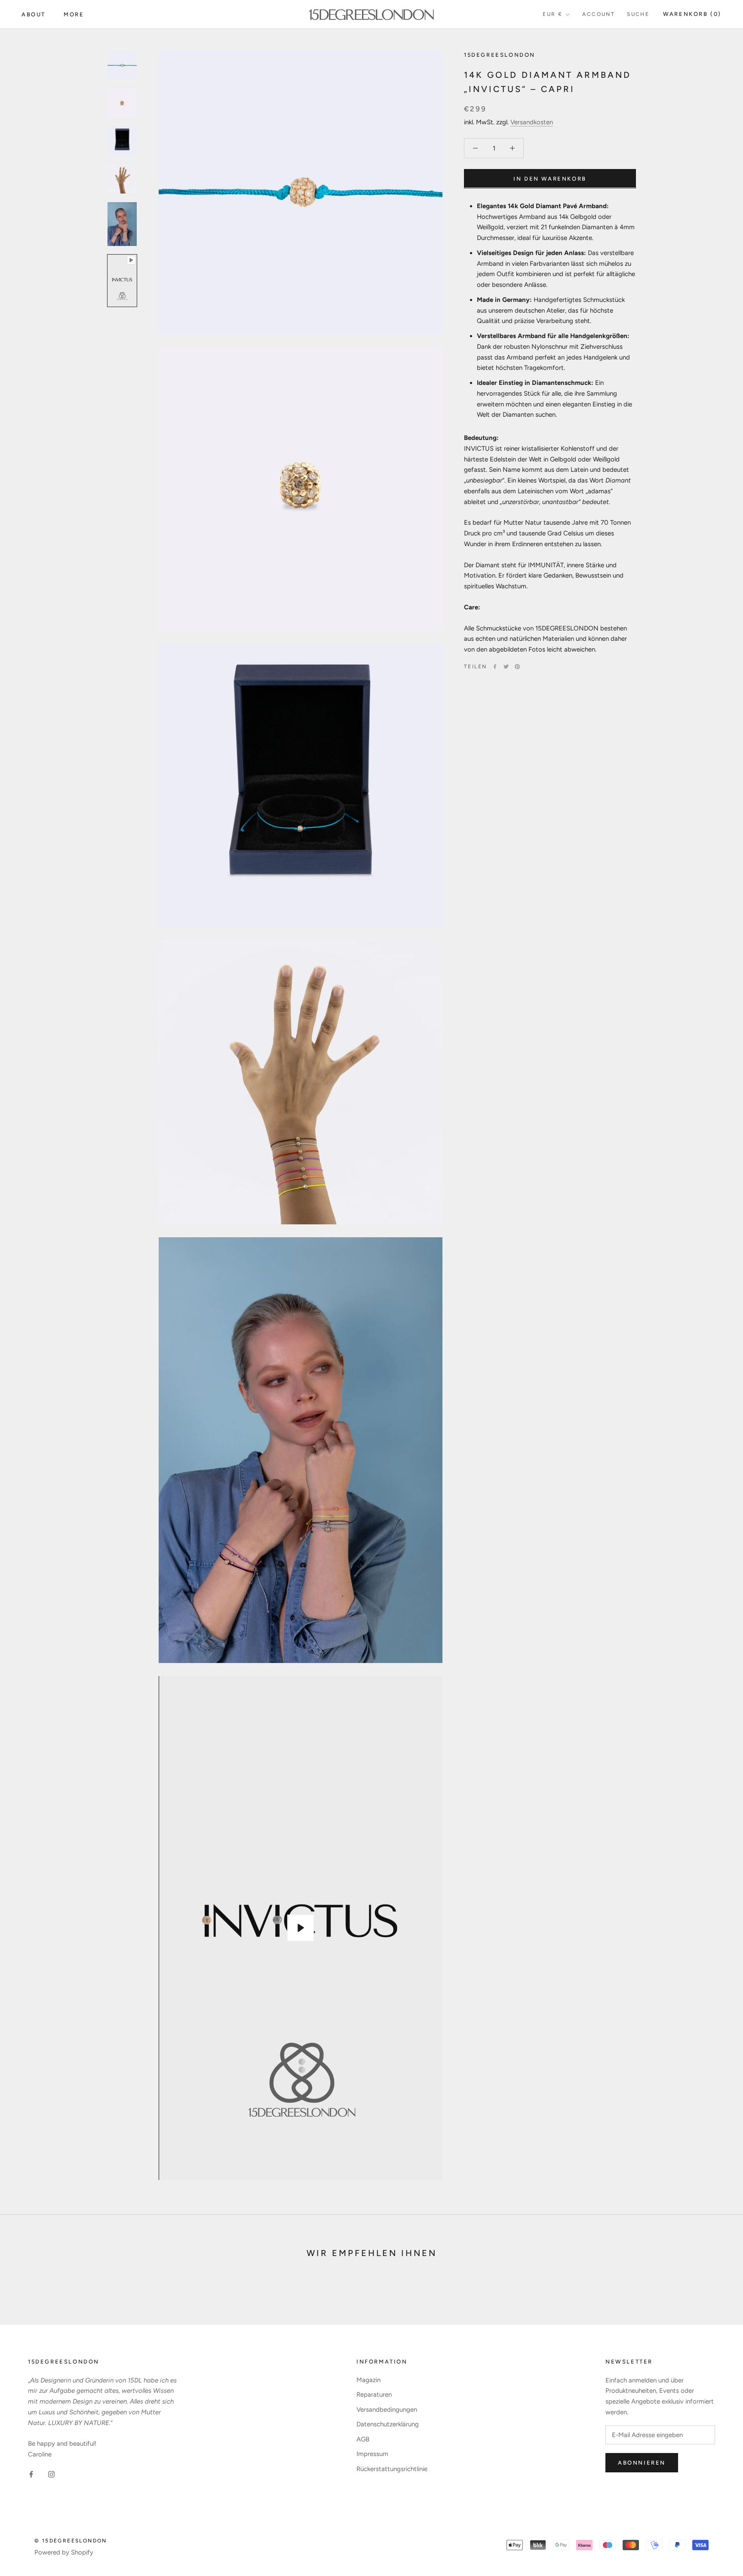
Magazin (368, 2380)
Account (599, 14)
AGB (363, 2439)
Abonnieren (642, 2463)
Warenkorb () (692, 14)
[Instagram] (51, 2474)
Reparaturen (374, 2395)
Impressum (372, 2454)
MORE (74, 14)
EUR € (553, 14)
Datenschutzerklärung (388, 2424)
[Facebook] (495, 667)
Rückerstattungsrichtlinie (392, 2469)
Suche (638, 14)
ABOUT (34, 14)
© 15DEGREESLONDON (71, 2541)
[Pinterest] (517, 667)
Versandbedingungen (387, 2410)
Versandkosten (532, 122)
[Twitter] (506, 667)
